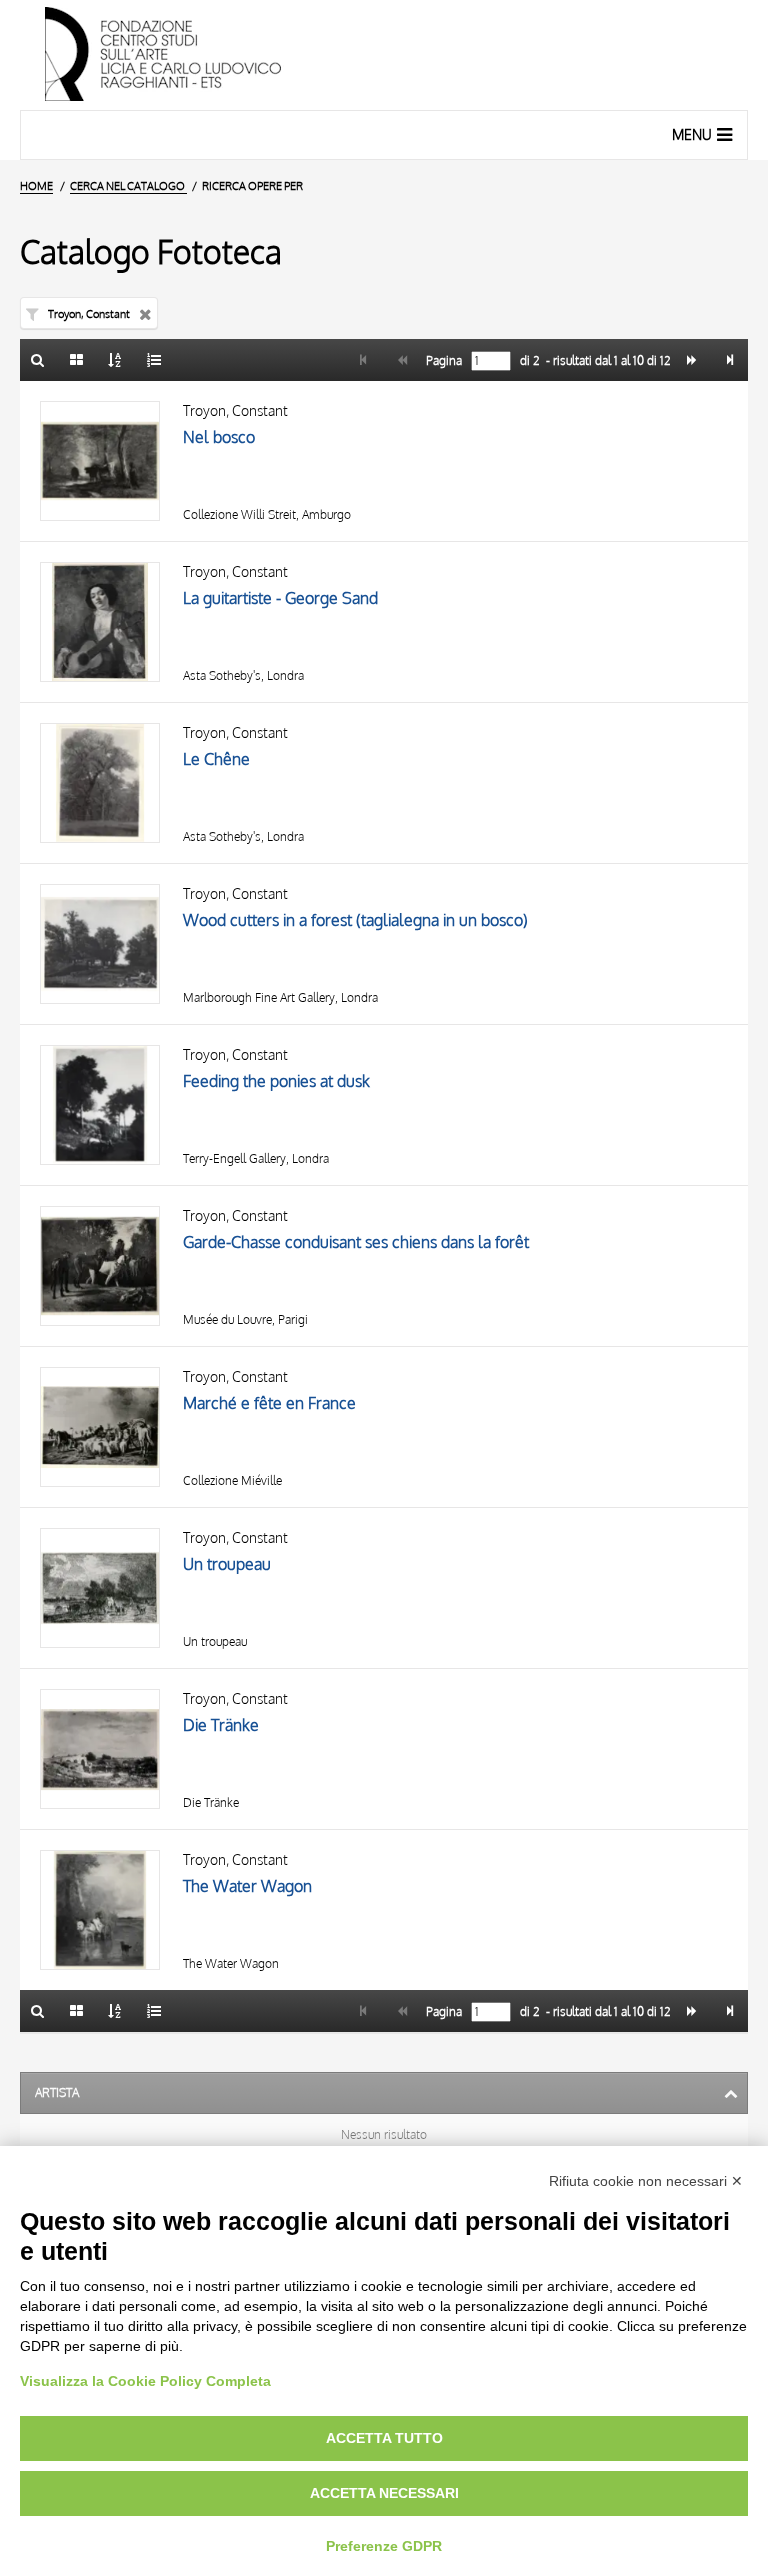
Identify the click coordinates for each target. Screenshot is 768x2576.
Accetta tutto (384, 2438)
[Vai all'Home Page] (384, 55)
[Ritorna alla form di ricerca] (38, 360)
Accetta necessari (384, 2493)
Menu (692, 134)
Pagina (442, 361)
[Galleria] (77, 360)
